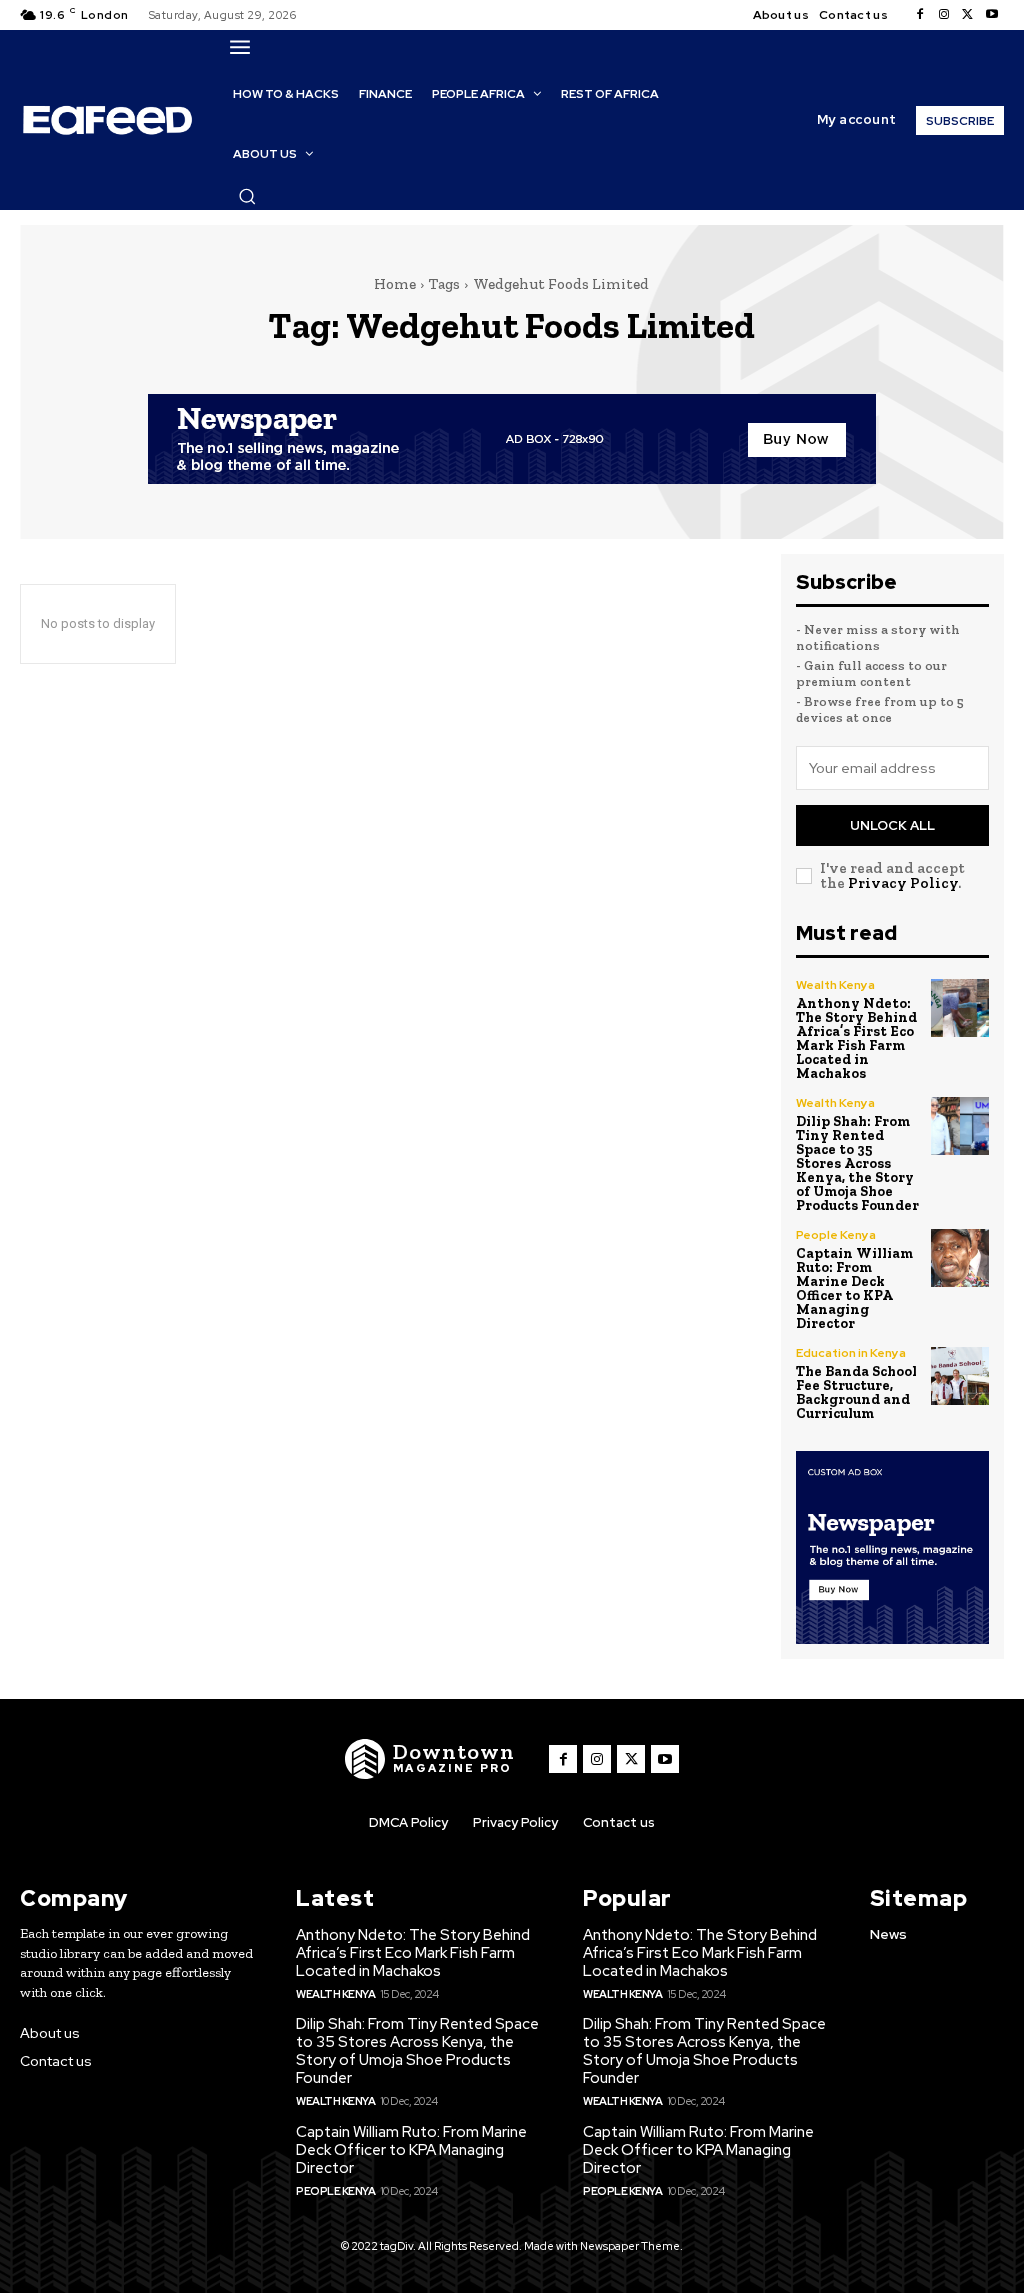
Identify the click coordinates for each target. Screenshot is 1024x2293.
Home (395, 284)
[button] (247, 196)
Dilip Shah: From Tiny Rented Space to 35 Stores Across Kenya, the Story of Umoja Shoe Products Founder (857, 1163)
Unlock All (892, 825)
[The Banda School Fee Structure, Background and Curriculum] (960, 1376)
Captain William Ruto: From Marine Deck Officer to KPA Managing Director (854, 1288)
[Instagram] (944, 15)
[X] (968, 15)
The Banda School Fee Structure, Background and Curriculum (856, 1392)
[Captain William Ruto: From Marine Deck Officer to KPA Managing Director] (960, 1258)
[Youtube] (992, 15)
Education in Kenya (851, 1353)
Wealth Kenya (835, 985)
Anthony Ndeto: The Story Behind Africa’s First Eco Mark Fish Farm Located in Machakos (856, 1038)
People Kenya (836, 1235)
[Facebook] (920, 15)
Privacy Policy (903, 883)
